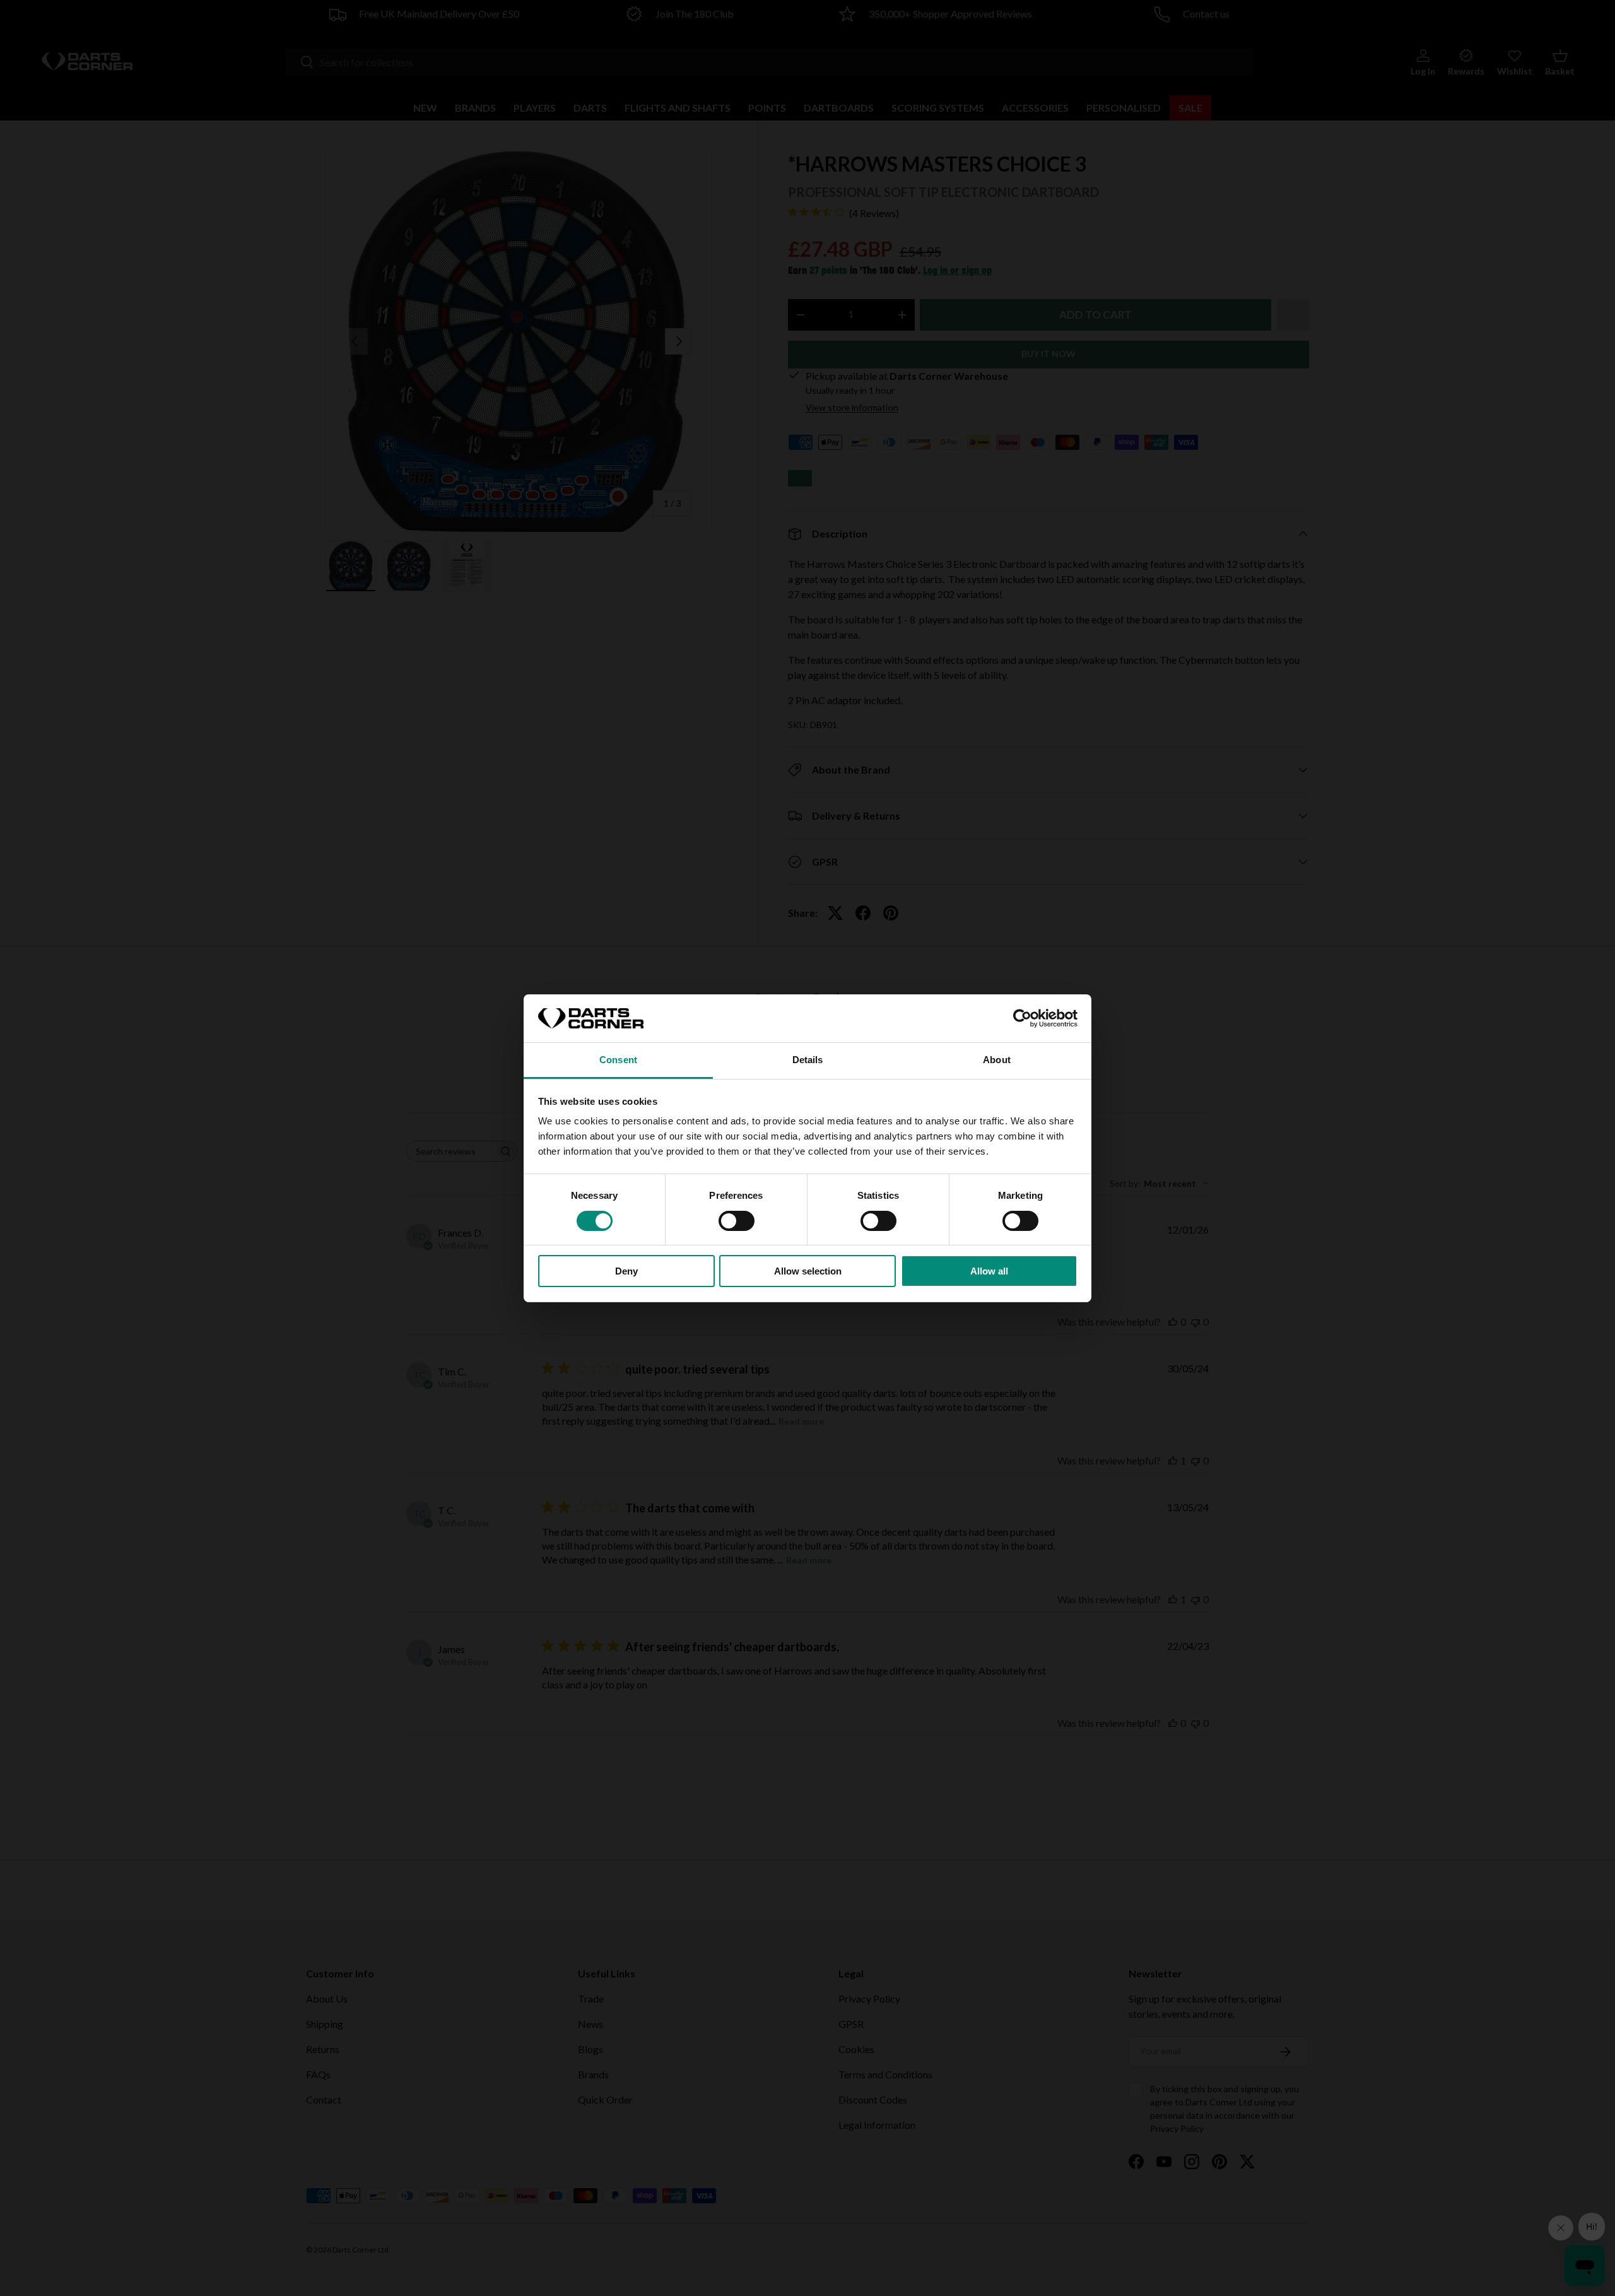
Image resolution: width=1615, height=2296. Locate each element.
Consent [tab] (618, 1060)
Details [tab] (808, 1060)
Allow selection (808, 1271)
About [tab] (997, 1060)
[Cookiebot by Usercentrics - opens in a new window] (1022, 1018)
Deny (626, 1271)
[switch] (737, 1221)
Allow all (989, 1271)
